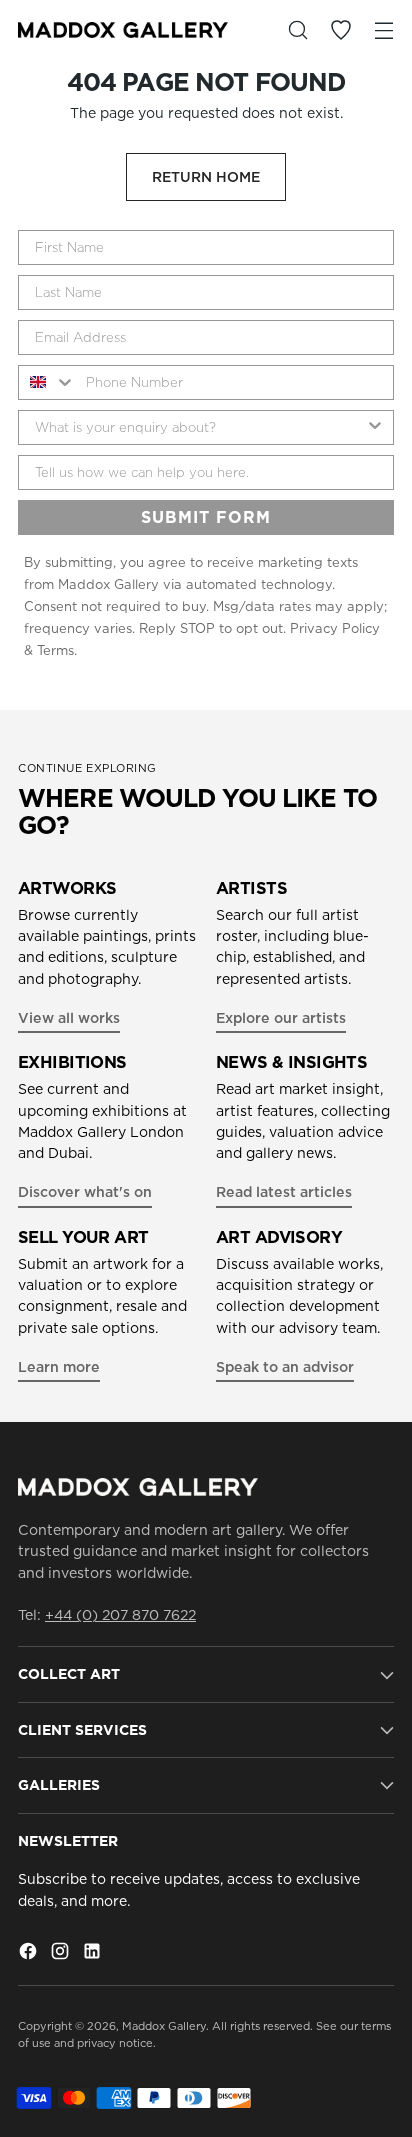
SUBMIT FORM (206, 517)
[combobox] (47, 382)
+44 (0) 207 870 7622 (120, 1615)
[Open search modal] (297, 30)
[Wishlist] (340, 30)
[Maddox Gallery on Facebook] (30, 1954)
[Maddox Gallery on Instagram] (62, 1954)
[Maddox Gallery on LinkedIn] (94, 1954)
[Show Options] (375, 427)
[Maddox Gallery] (123, 30)
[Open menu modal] (383, 30)
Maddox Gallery (164, 2026)
